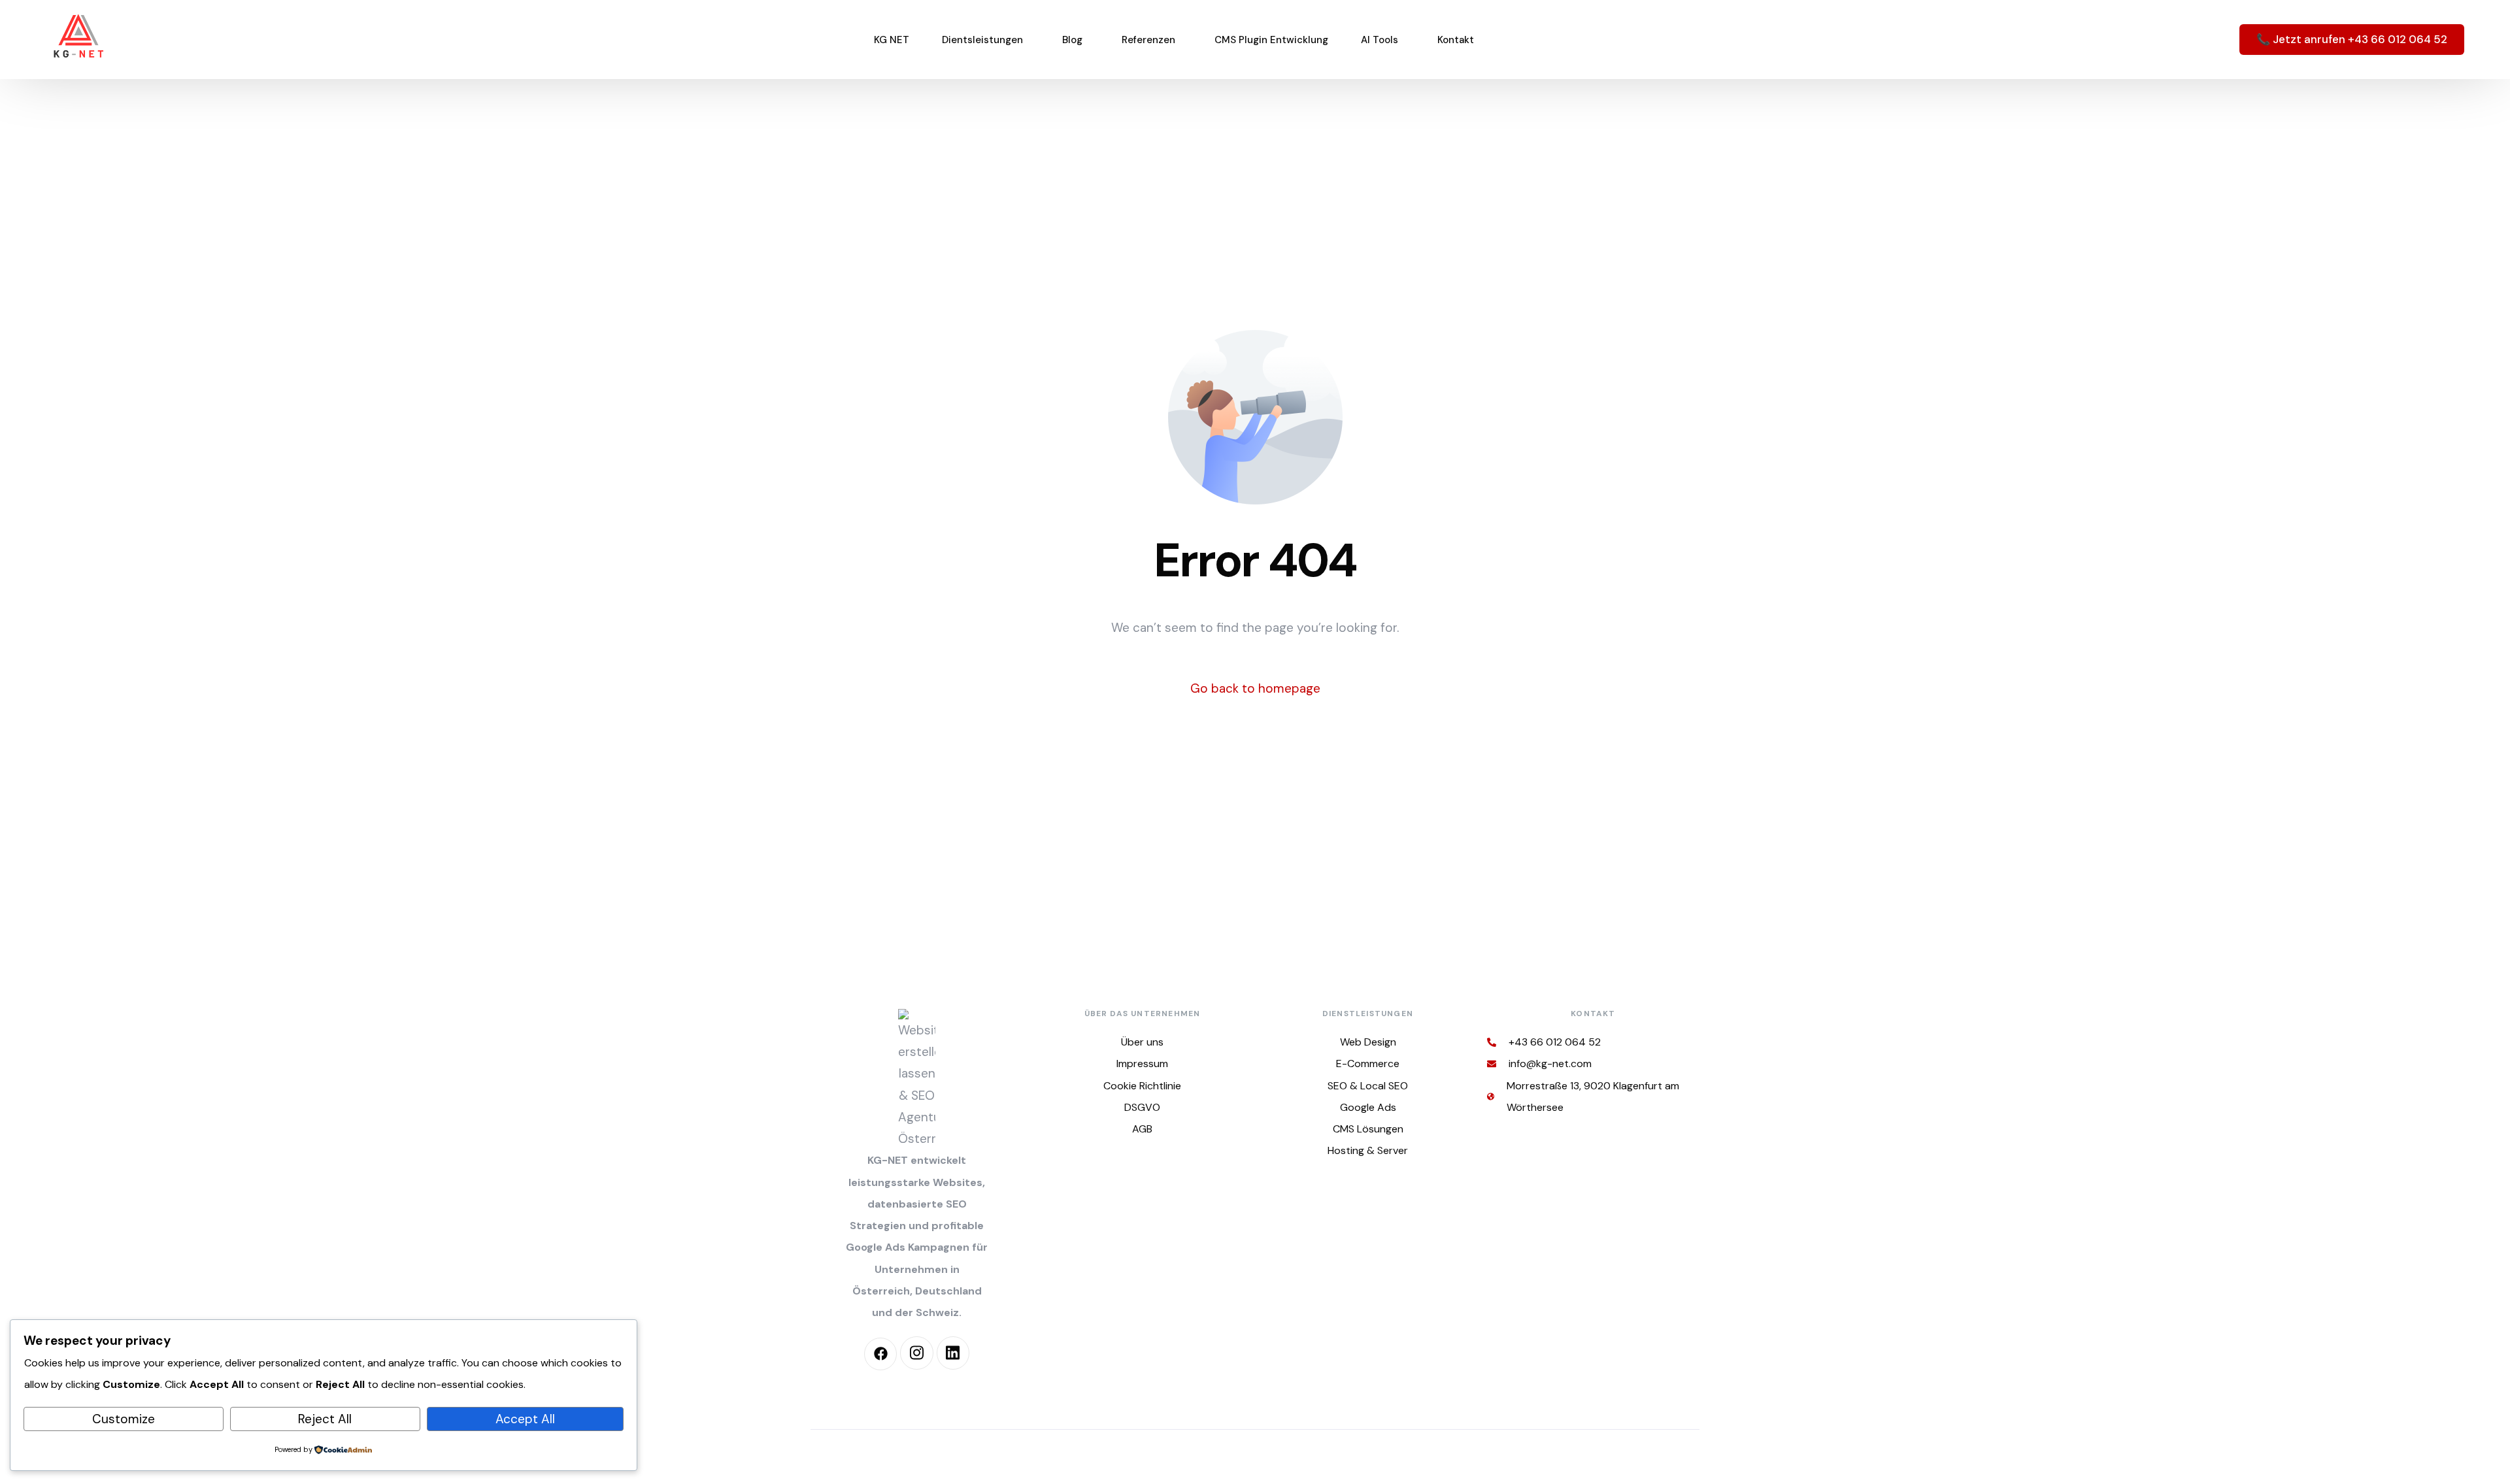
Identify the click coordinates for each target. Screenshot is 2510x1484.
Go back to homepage (1255, 688)
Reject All (325, 1419)
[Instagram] (916, 1353)
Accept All (525, 1419)
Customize (124, 1419)
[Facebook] (880, 1354)
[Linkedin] (953, 1353)
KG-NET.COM (1140, 1457)
